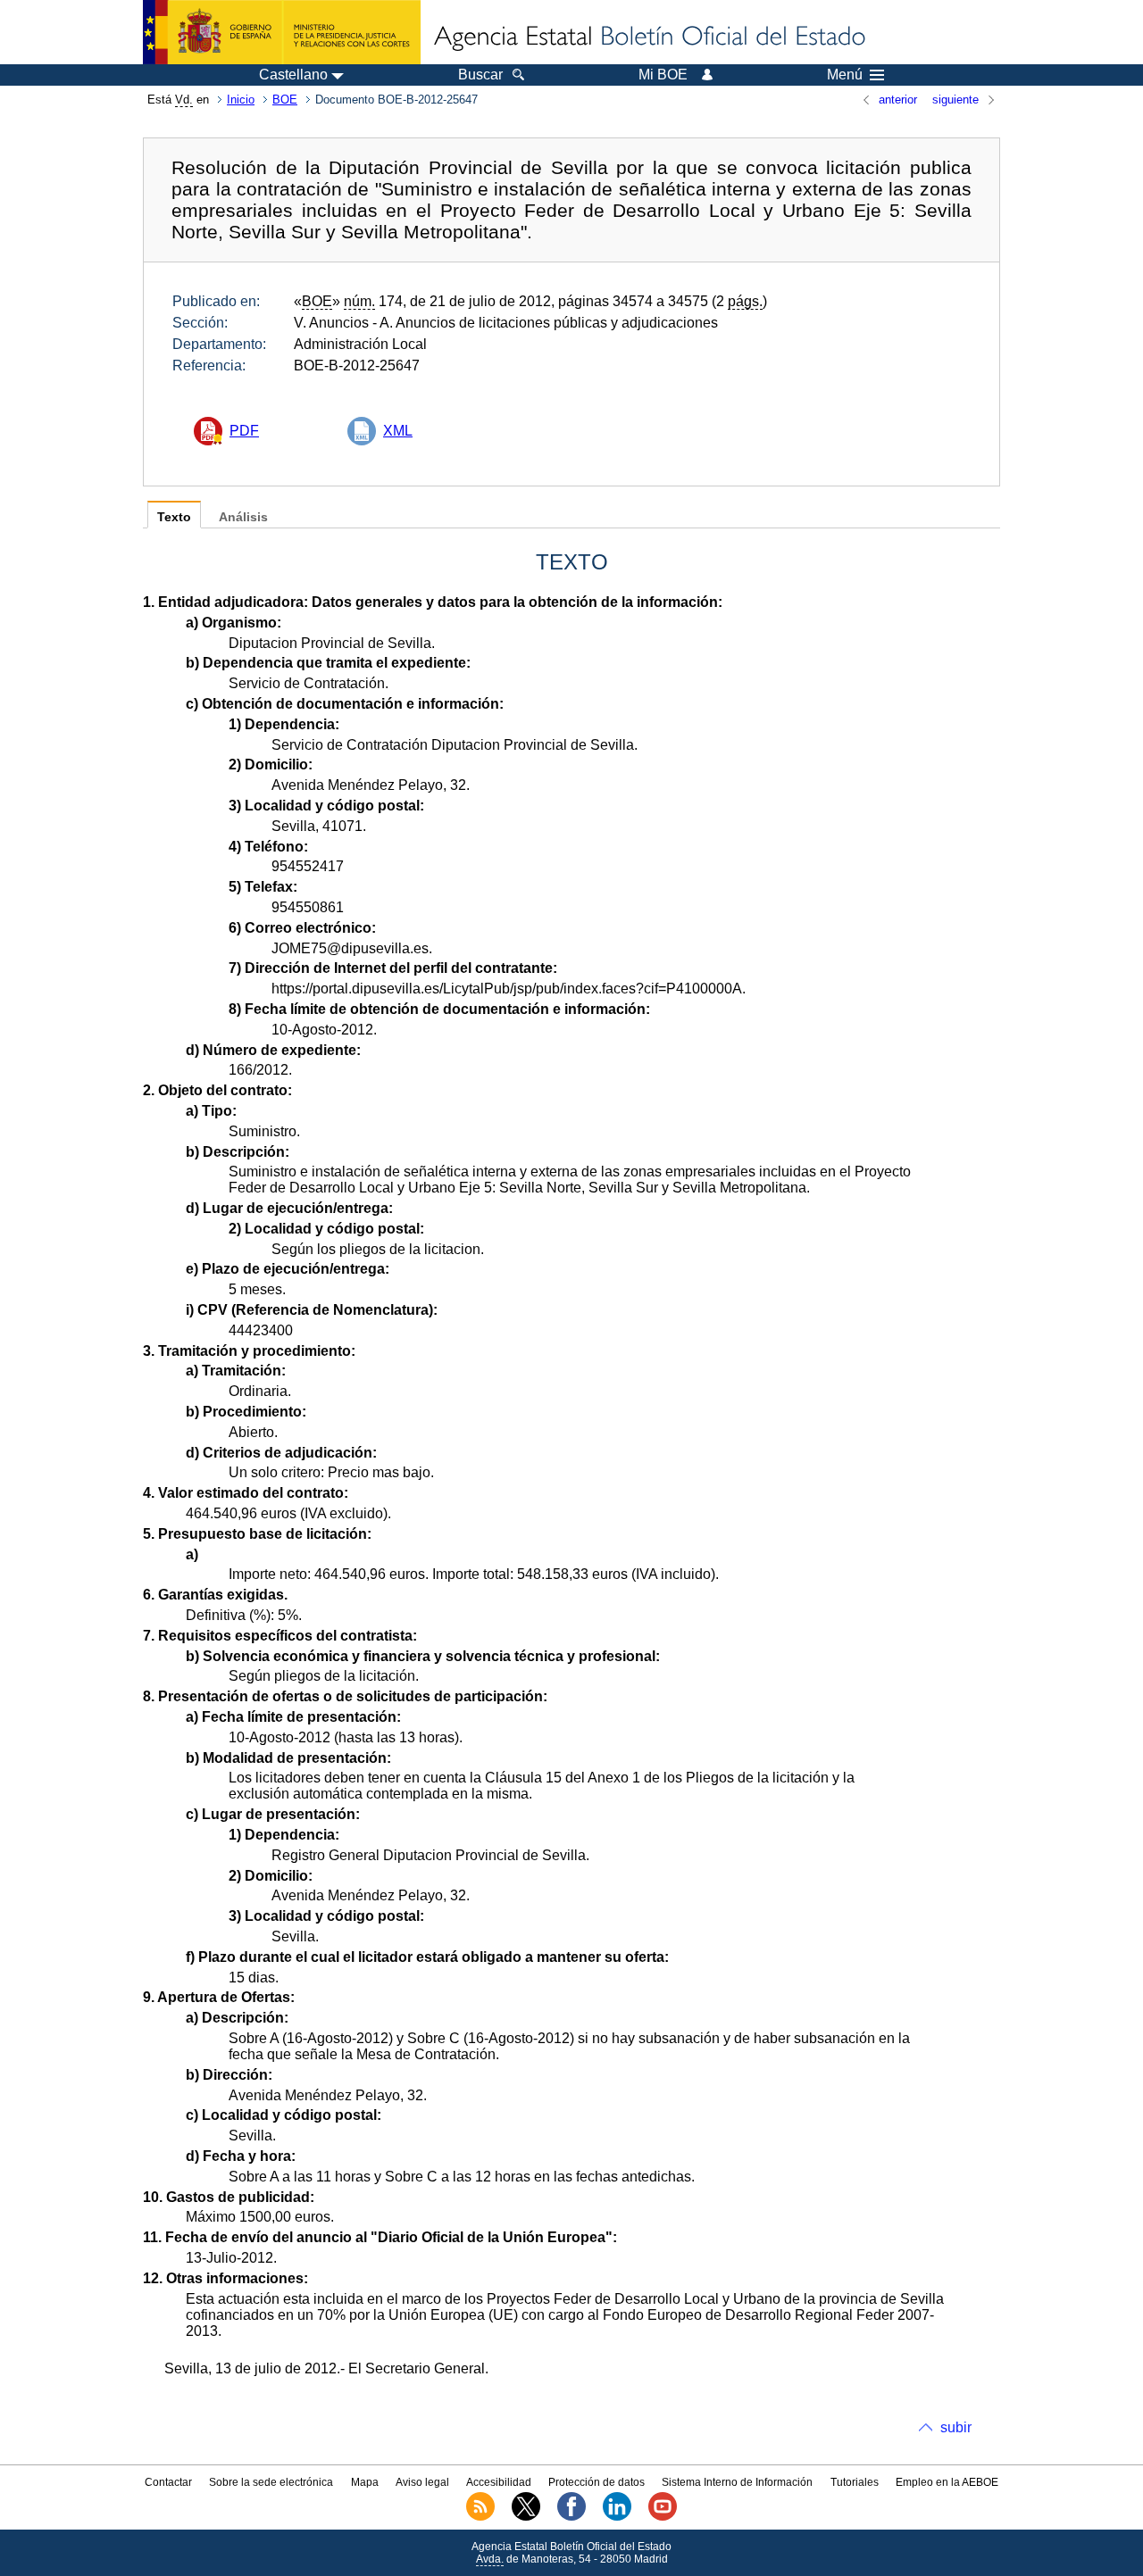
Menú (845, 75)
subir (956, 2427)
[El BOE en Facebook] (571, 2517)
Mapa (365, 2482)
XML (398, 431)
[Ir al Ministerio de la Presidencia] (282, 32)
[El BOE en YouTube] (663, 2517)
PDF (244, 431)
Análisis (243, 517)
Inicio (241, 100)
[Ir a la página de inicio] (648, 37)
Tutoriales (855, 2482)
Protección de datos (597, 2482)
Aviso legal (422, 2482)
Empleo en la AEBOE (947, 2482)
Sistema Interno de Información (737, 2482)
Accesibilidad (499, 2482)
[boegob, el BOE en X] (526, 2517)
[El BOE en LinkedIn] (617, 2517)
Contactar (168, 2482)
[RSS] (480, 2517)
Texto (174, 517)
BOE (285, 100)
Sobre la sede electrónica (271, 2482)
